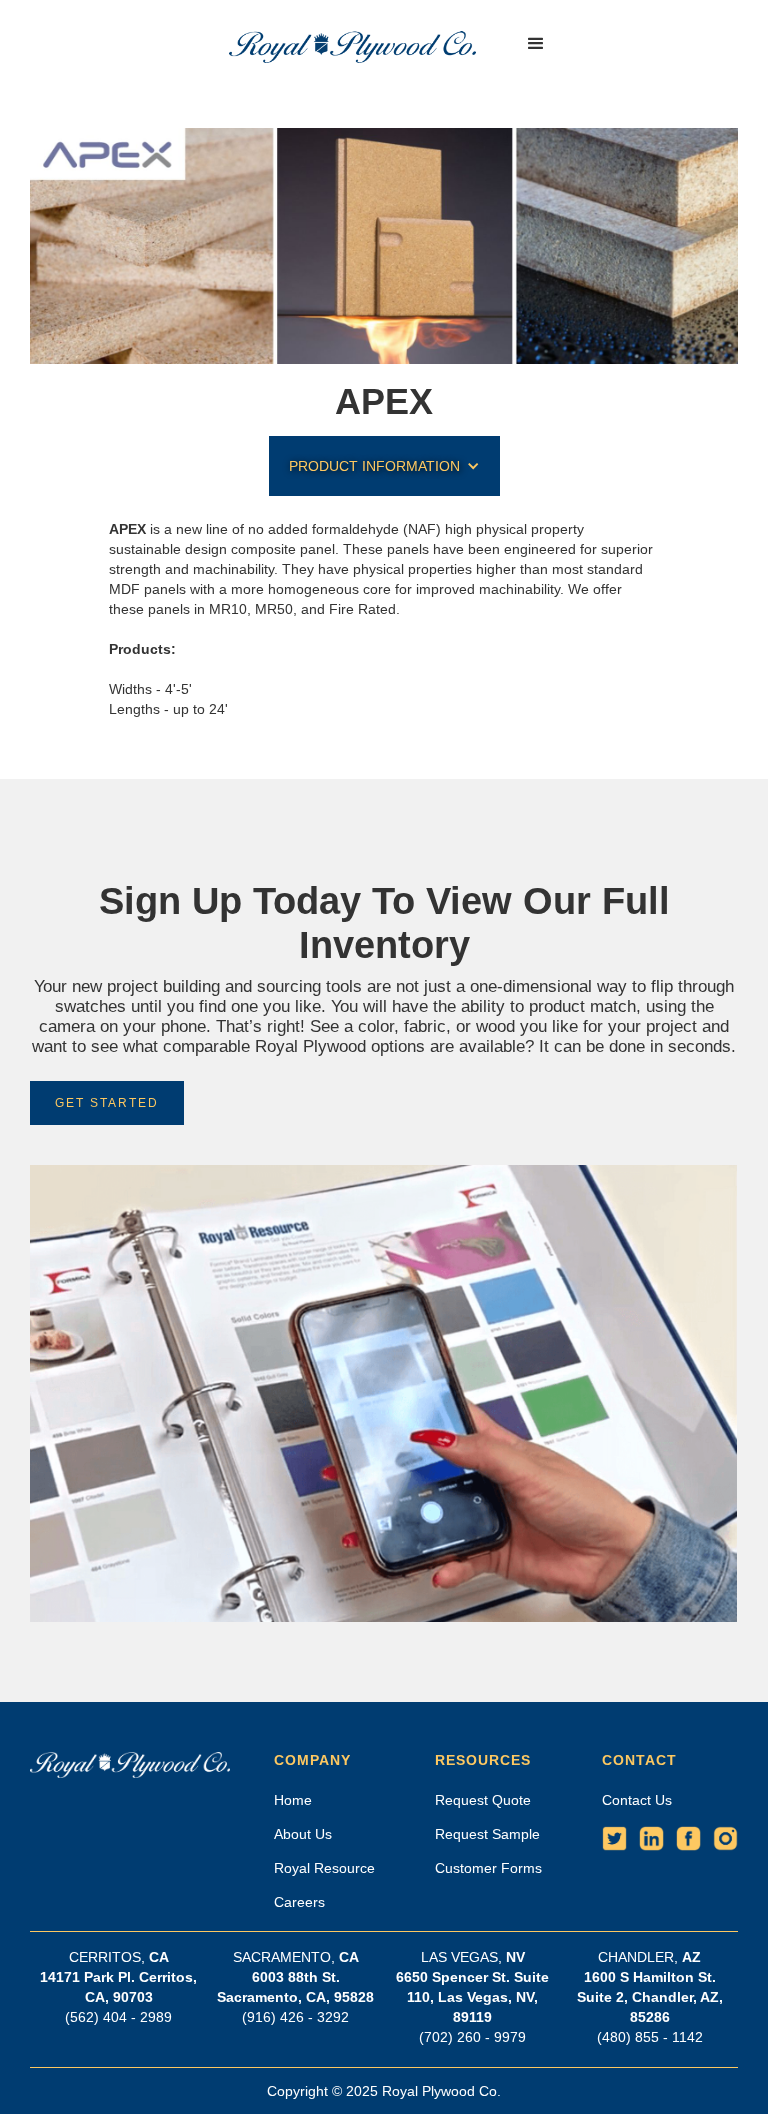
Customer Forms (488, 1868)
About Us (303, 1834)
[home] (352, 44)
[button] (536, 44)
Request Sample (487, 1834)
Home (293, 1800)
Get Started (107, 1103)
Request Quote (483, 1800)
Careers (299, 1902)
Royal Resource (324, 1868)
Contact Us (637, 1800)
